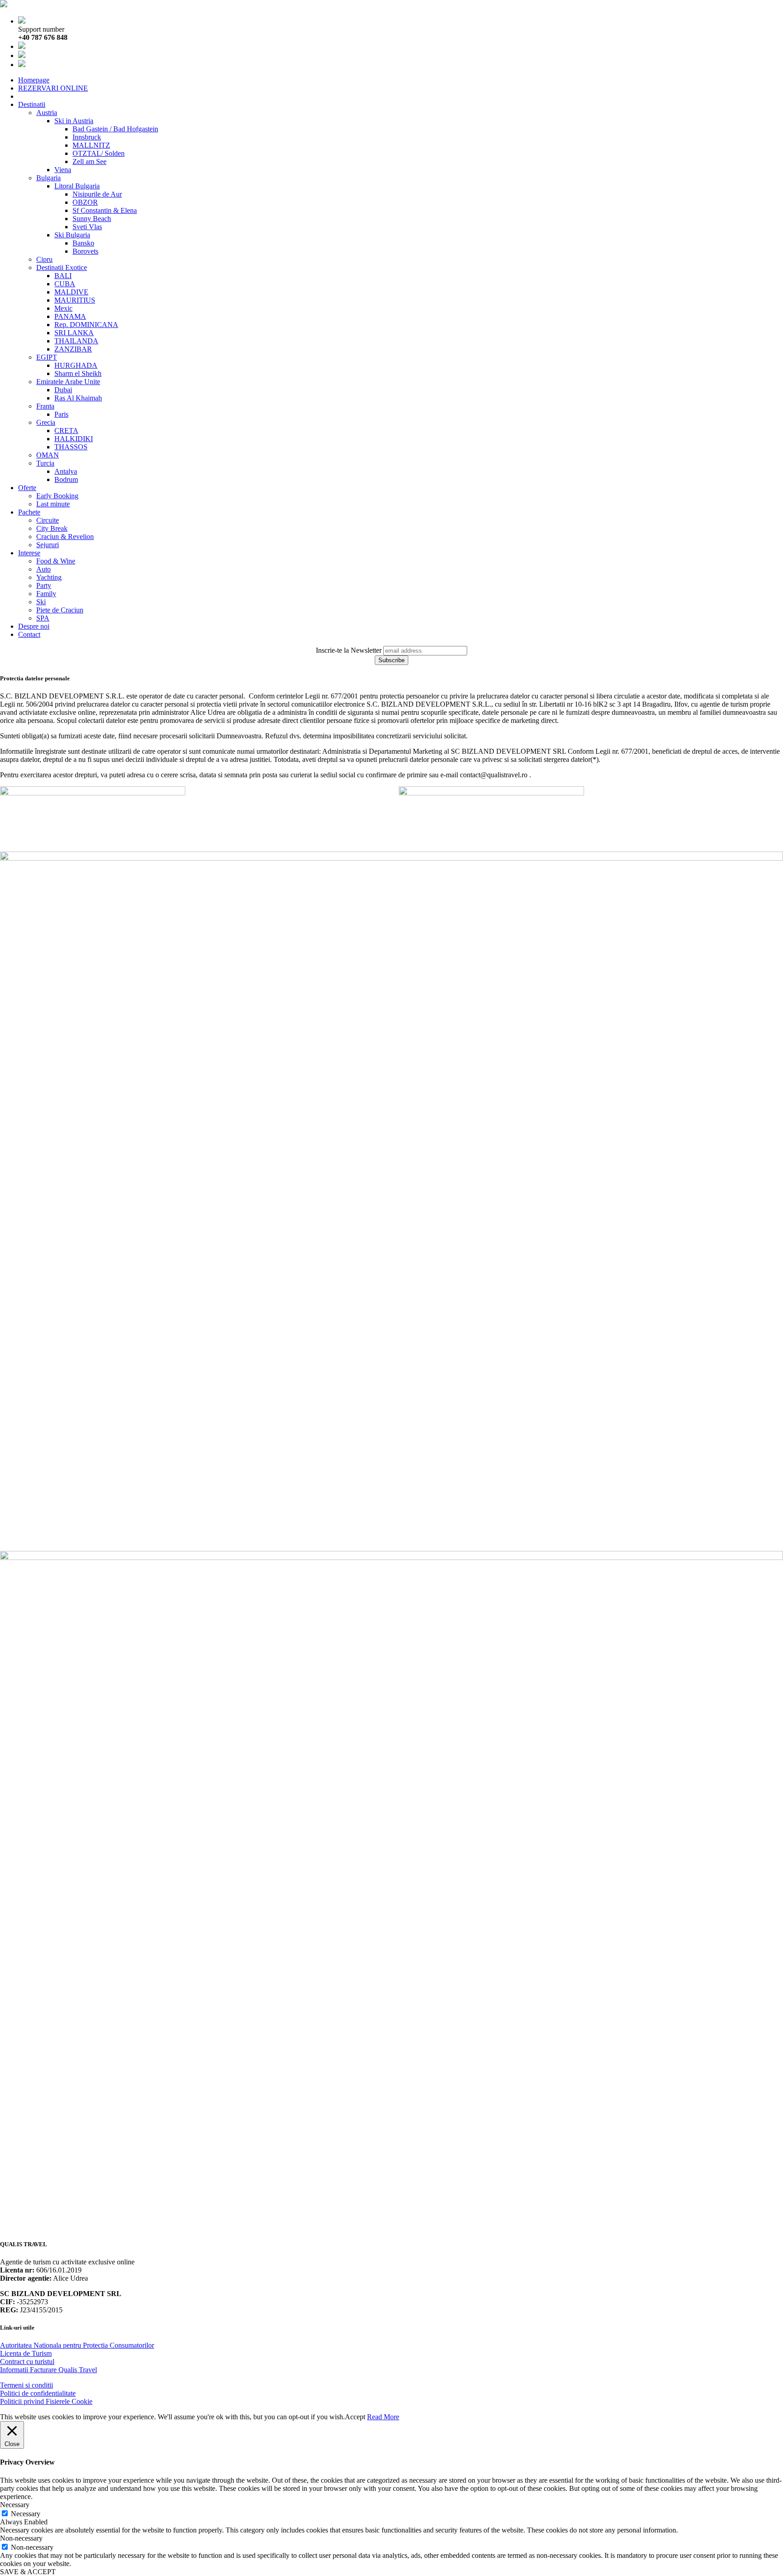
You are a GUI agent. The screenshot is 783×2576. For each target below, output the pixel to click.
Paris (61, 414)
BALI (63, 276)
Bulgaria (48, 178)
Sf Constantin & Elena (105, 210)
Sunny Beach (92, 219)
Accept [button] (355, 2417)
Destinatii (32, 104)
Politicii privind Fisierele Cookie (46, 2401)
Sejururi (48, 545)
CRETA (66, 431)
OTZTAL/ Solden (99, 153)
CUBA (65, 284)
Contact (29, 634)
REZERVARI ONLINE (53, 88)
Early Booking (57, 496)
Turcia (45, 463)
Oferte (27, 488)
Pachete (29, 512)
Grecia (46, 422)
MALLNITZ (91, 145)
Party (44, 585)
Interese (29, 553)
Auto (43, 569)
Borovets (85, 251)
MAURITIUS (75, 300)
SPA (43, 618)
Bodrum (66, 479)
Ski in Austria (74, 121)
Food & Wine (56, 561)
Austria (47, 113)
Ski (41, 602)
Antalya (66, 471)
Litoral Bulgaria (77, 186)
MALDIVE (71, 292)
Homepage (34, 80)
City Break (52, 528)
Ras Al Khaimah (78, 398)
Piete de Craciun (60, 610)
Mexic (63, 308)
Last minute (53, 504)
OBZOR (85, 202)
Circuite (48, 520)
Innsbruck (87, 137)
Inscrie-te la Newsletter (349, 650)
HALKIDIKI (74, 439)
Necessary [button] (15, 2505)
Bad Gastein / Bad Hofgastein (115, 129)
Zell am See (89, 161)
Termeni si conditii (27, 2385)
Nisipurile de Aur (97, 194)
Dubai (63, 390)
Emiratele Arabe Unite (68, 382)
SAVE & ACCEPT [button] (28, 2572)
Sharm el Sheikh (78, 373)
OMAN (48, 455)
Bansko (83, 243)
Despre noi (34, 626)
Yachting (49, 577)
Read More (383, 2417)
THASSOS (71, 447)
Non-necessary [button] (21, 2538)
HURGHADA (76, 365)
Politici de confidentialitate (38, 2393)
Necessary (26, 2514)
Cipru (44, 259)
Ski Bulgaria (72, 235)
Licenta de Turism (26, 2353)
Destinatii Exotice (62, 267)
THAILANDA (76, 341)
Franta (45, 406)
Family (46, 594)
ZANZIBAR (73, 349)
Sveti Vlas (87, 227)
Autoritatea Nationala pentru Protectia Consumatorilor (77, 2345)
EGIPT (47, 357)
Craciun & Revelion (65, 537)
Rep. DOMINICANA (86, 325)
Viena (63, 170)
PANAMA (70, 316)
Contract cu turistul (27, 2362)
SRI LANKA (74, 333)
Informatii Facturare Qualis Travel (48, 2370)
